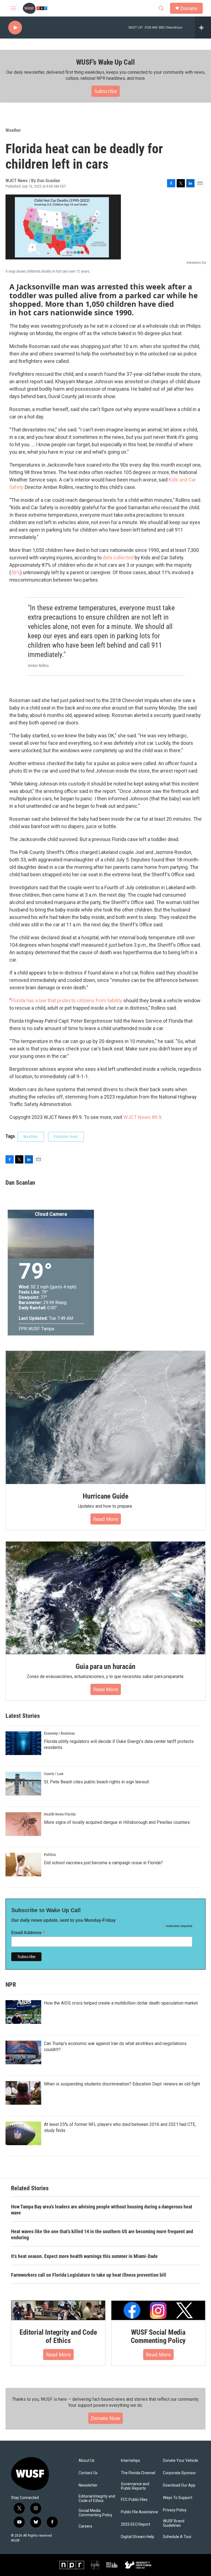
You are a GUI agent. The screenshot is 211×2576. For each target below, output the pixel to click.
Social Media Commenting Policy (95, 2513)
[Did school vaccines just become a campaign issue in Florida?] (23, 1865)
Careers (85, 2526)
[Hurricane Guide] (105, 1417)
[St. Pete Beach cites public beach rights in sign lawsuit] (23, 1784)
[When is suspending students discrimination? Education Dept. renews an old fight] (23, 2093)
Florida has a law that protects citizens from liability (67, 1000)
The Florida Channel (138, 2473)
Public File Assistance (139, 2512)
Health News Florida (60, 1814)
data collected (118, 558)
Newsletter (88, 2485)
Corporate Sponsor (179, 2473)
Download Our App (179, 2485)
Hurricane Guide (105, 1496)
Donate (189, 8)
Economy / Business (59, 1733)
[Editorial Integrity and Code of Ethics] (58, 2310)
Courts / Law (54, 1774)
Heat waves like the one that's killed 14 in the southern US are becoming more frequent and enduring (102, 2234)
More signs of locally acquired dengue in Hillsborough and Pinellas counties (117, 1822)
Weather (13, 130)
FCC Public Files (134, 2500)
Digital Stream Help (138, 2537)
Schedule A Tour (177, 2537)
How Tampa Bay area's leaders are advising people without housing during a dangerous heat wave (102, 2210)
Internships (131, 2461)
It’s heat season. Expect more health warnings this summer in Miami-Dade (84, 2256)
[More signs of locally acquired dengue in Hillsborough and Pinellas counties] (23, 1824)
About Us (87, 2461)
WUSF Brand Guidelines (174, 2523)
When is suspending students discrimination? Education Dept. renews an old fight (122, 2084)
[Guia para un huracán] (105, 1598)
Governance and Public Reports (135, 2486)
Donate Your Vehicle (181, 2461)
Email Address (28, 1933)
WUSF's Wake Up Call (105, 62)
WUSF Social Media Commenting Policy (158, 2336)
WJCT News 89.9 (142, 1117)
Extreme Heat (66, 1137)
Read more (106, 1519)
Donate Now (105, 2418)
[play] (15, 28)
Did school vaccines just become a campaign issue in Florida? (103, 1863)
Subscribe (106, 91)
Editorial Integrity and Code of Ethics (58, 2336)
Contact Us (88, 2473)
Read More (58, 2355)
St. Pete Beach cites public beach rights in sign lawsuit (96, 1782)
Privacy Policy (175, 2510)
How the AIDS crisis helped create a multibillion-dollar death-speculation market (121, 2003)
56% (16, 572)
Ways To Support (178, 2498)
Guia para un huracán (105, 1666)
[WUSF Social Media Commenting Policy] (158, 2310)
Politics (50, 1855)
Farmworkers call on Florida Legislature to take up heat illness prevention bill (89, 2275)
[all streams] (203, 28)
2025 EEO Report (136, 2524)
